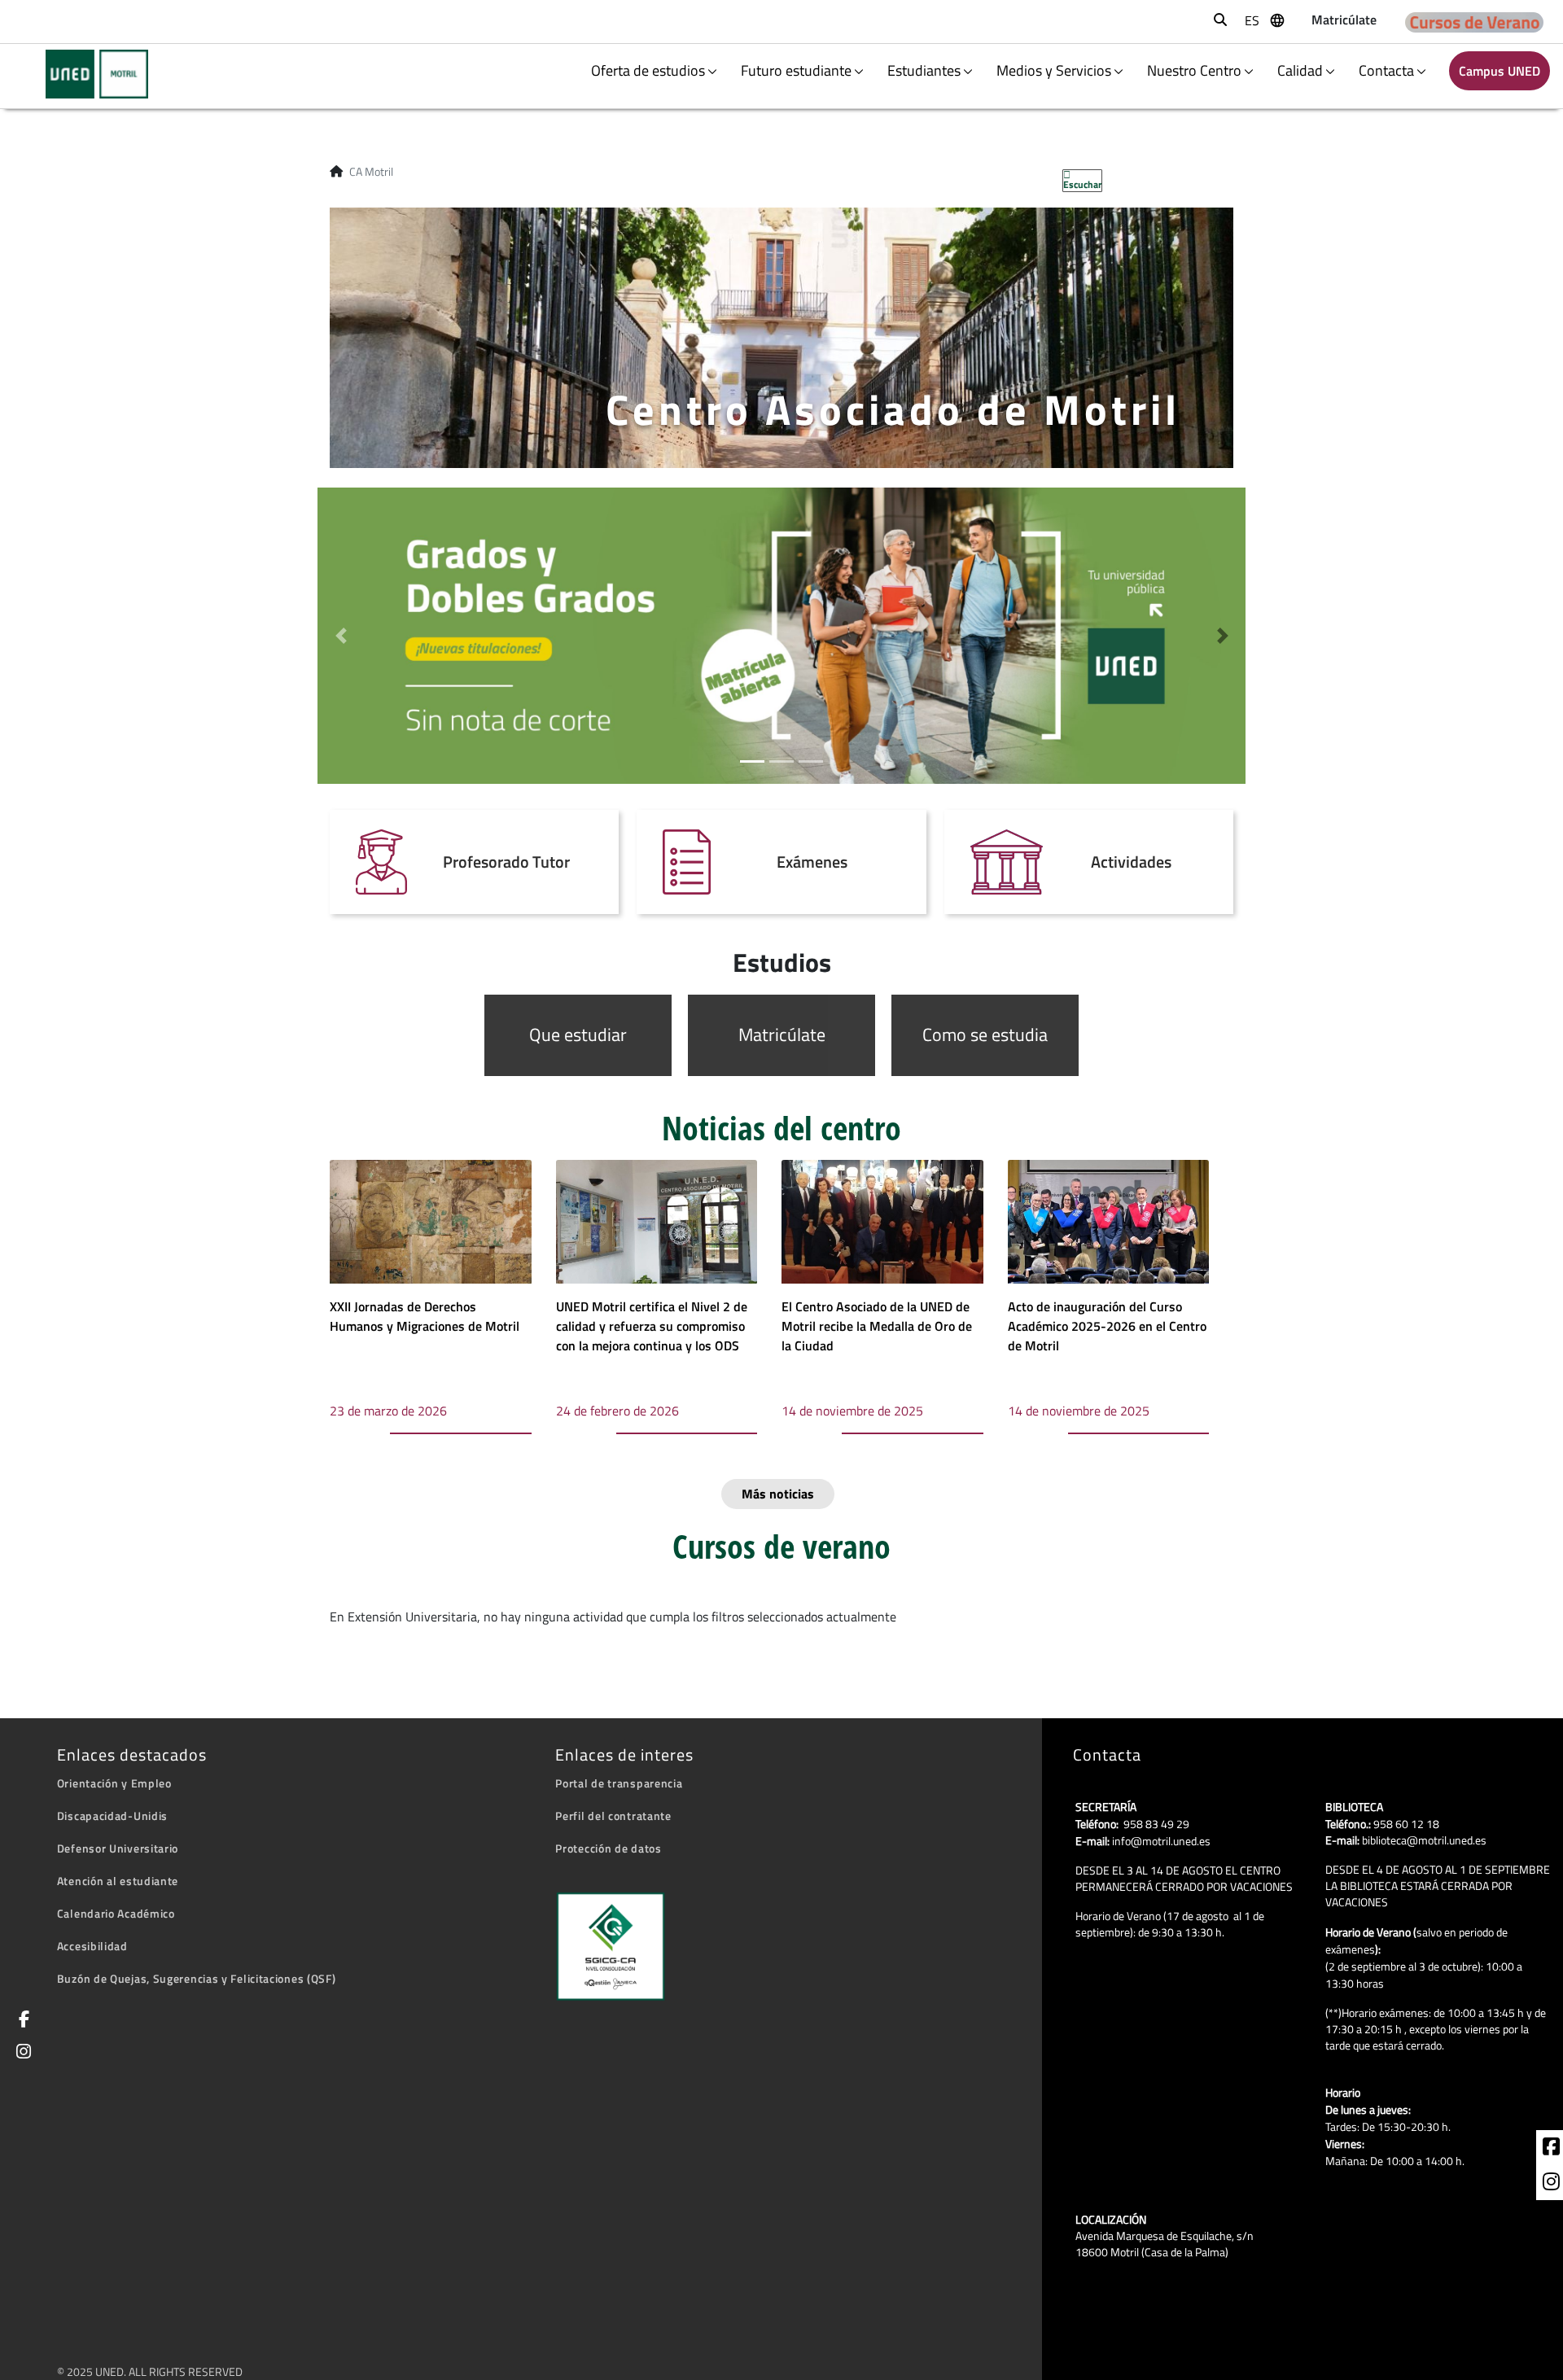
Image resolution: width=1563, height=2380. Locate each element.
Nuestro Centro (1194, 70)
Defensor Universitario (118, 1848)
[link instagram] (1551, 2184)
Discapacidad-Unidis (112, 1816)
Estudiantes (924, 70)
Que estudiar (578, 1035)
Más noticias (778, 1494)
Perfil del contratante (613, 1816)
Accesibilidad (92, 1946)
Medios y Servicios (1054, 70)
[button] (341, 636)
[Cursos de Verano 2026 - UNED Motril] (1474, 22)
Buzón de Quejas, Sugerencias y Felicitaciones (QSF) (197, 1978)
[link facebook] (1551, 2149)
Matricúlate (782, 1035)
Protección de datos (608, 1848)
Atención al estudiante (118, 1881)
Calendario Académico (116, 1913)
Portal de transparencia (619, 1783)
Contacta (1386, 70)
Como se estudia (985, 1035)
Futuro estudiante (796, 70)
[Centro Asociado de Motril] (87, 74)
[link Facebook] (21, 2021)
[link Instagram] (21, 2053)
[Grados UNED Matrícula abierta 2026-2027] (781, 634)
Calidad (1300, 70)
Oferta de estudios (648, 70)
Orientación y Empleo (114, 1783)
